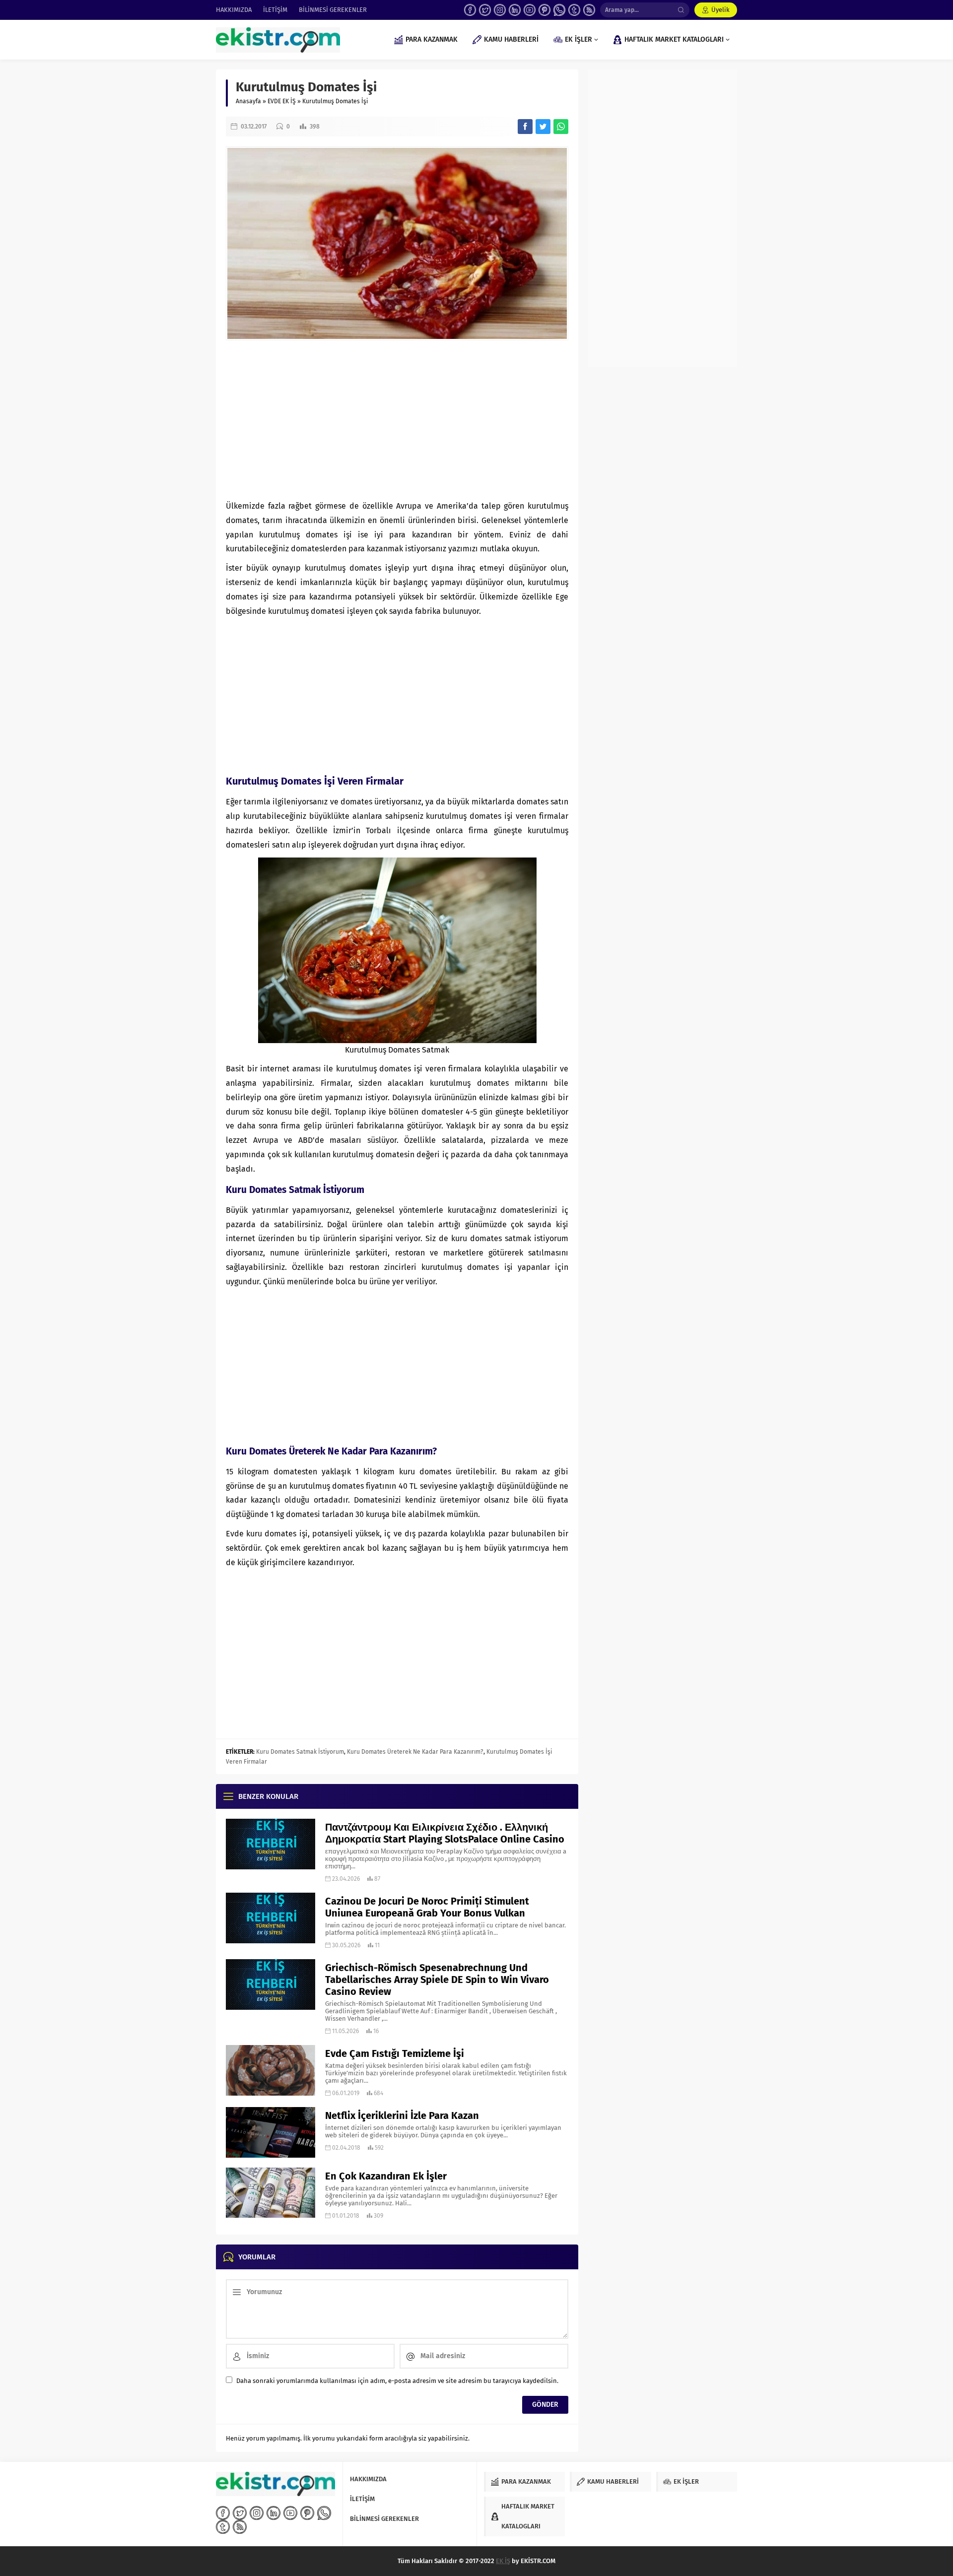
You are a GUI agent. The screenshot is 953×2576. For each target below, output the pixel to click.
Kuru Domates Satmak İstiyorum (300, 1752)
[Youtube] (530, 10)
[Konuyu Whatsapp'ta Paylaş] (561, 127)
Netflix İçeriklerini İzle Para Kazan (402, 2115)
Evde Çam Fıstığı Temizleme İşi (395, 2053)
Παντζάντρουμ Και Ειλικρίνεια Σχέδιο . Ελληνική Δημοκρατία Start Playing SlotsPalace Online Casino (445, 1833)
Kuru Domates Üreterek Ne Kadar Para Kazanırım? (415, 1752)
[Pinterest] (545, 10)
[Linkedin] (515, 10)
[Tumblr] (574, 10)
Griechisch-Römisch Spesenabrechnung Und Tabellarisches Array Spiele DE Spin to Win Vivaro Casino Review (437, 1980)
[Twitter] (485, 10)
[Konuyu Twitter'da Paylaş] (543, 127)
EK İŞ (503, 2561)
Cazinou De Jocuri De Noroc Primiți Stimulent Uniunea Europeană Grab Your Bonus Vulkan (427, 1907)
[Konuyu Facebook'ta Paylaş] (525, 127)
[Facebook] (470, 10)
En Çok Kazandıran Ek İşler (386, 2176)
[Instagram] (500, 10)
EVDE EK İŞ (282, 101)
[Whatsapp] (559, 10)
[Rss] (589, 10)
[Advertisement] (397, 420)
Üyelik (720, 10)
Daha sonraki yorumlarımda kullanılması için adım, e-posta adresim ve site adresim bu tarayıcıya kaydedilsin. (397, 2381)
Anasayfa (248, 101)
